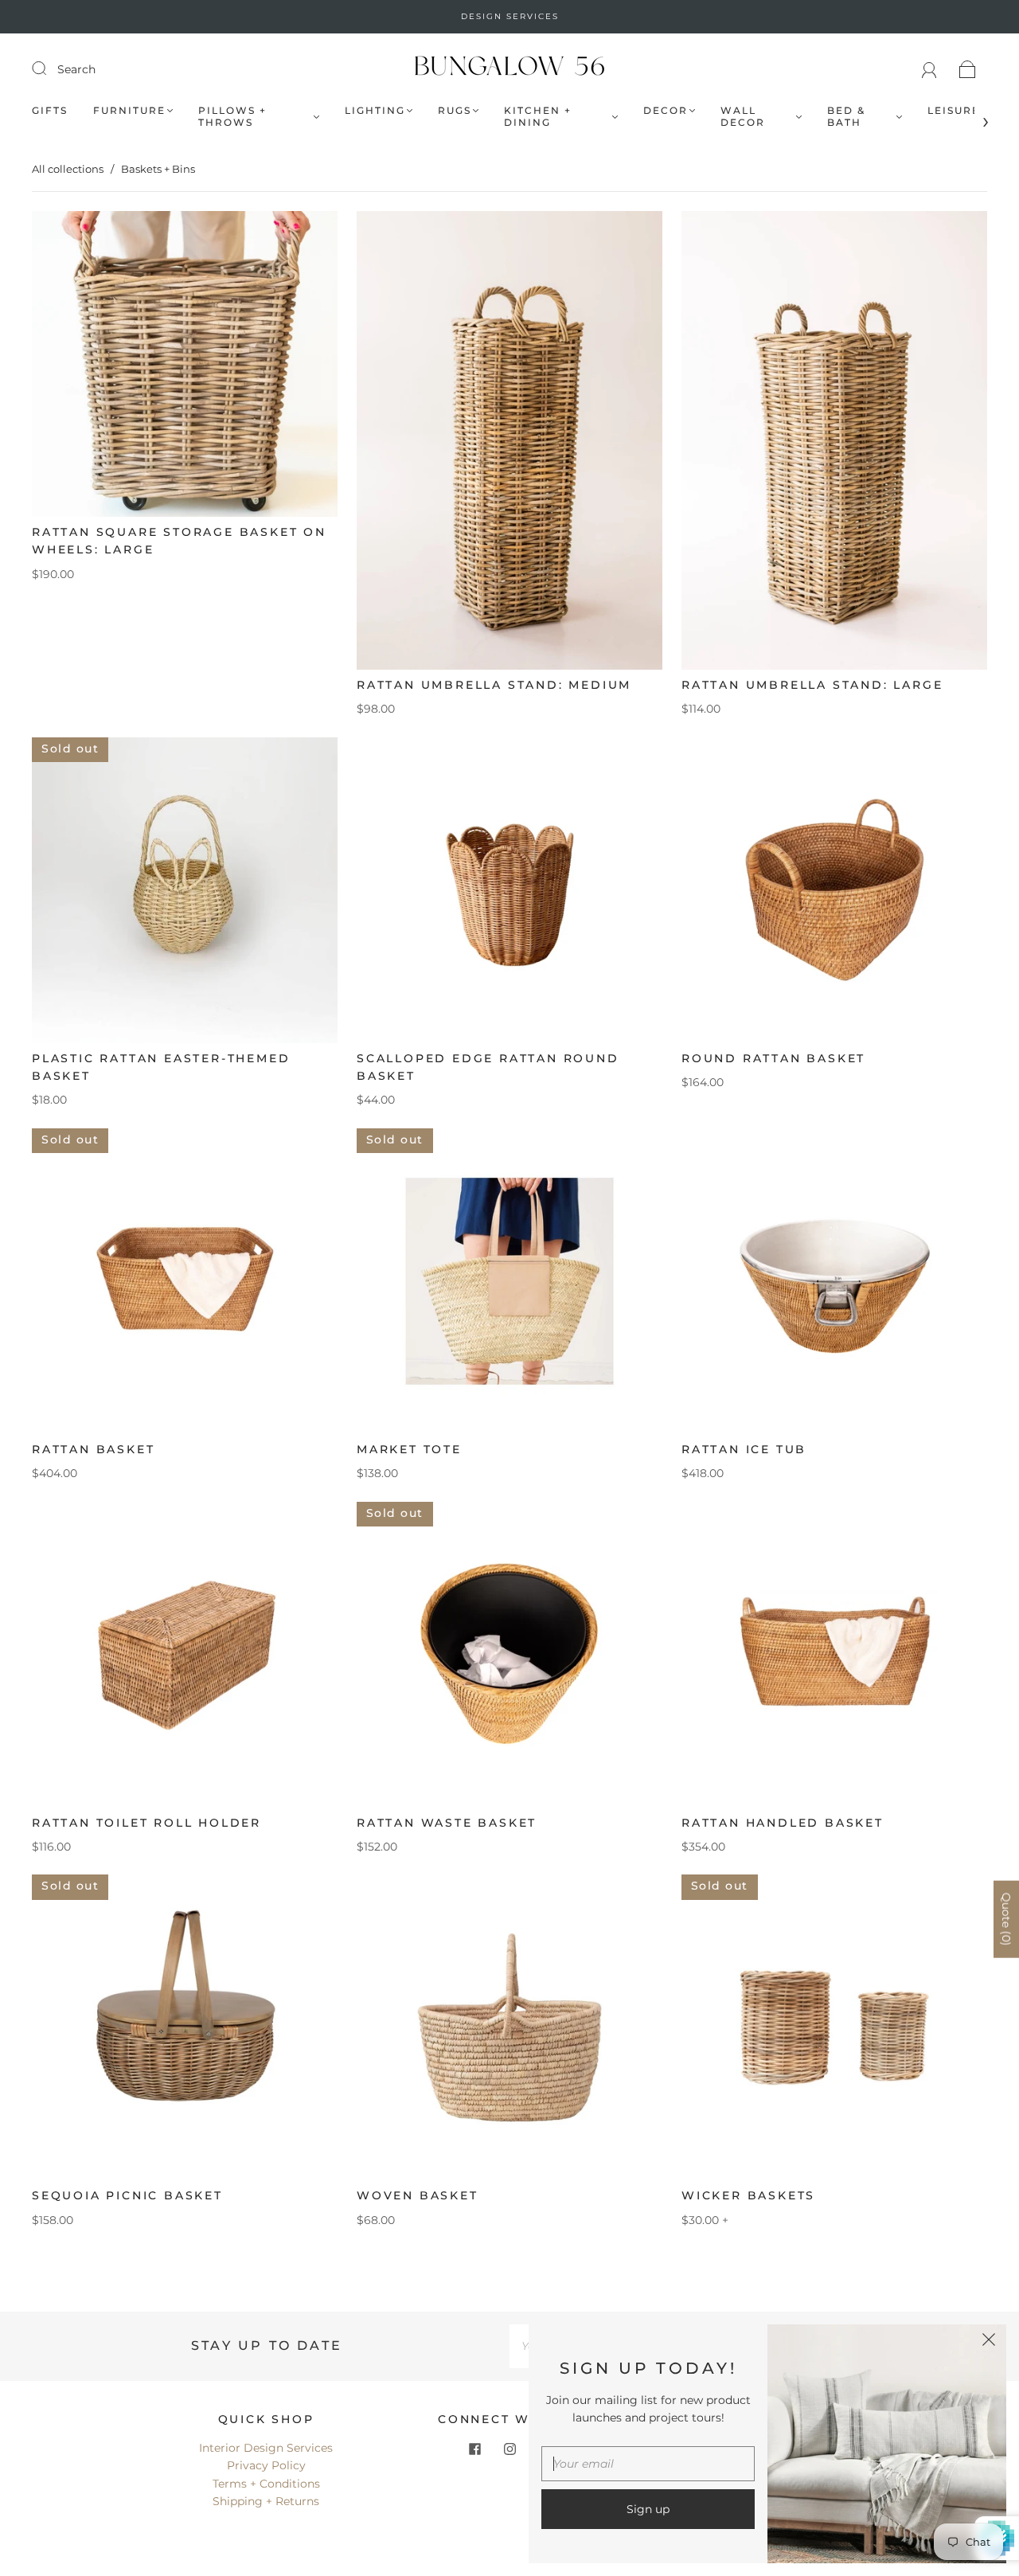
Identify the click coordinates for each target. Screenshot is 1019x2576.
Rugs (455, 110)
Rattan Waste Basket (447, 1823)
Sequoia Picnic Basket (127, 2195)
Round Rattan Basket (773, 1058)
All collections (68, 169)
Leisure (954, 110)
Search (76, 69)
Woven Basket (418, 2195)
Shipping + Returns (266, 2501)
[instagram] (509, 2449)
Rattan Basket (93, 1449)
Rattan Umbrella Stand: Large (812, 685)
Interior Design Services (266, 2448)
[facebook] (474, 2449)
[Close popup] (989, 2342)
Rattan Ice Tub (744, 1449)
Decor (666, 110)
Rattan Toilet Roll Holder (146, 1823)
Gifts (50, 110)
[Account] (929, 69)
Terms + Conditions (266, 2484)
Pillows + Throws (232, 116)
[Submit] (49, 68)
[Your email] (648, 2464)
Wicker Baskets (748, 2195)
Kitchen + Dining (538, 116)
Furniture (129, 110)
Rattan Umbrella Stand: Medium (494, 685)
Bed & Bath (846, 116)
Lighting (375, 110)
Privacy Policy (266, 2465)
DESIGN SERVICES (510, 16)
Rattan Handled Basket (783, 1823)
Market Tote (409, 1449)
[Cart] (968, 69)
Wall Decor (743, 116)
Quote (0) (1006, 1919)
